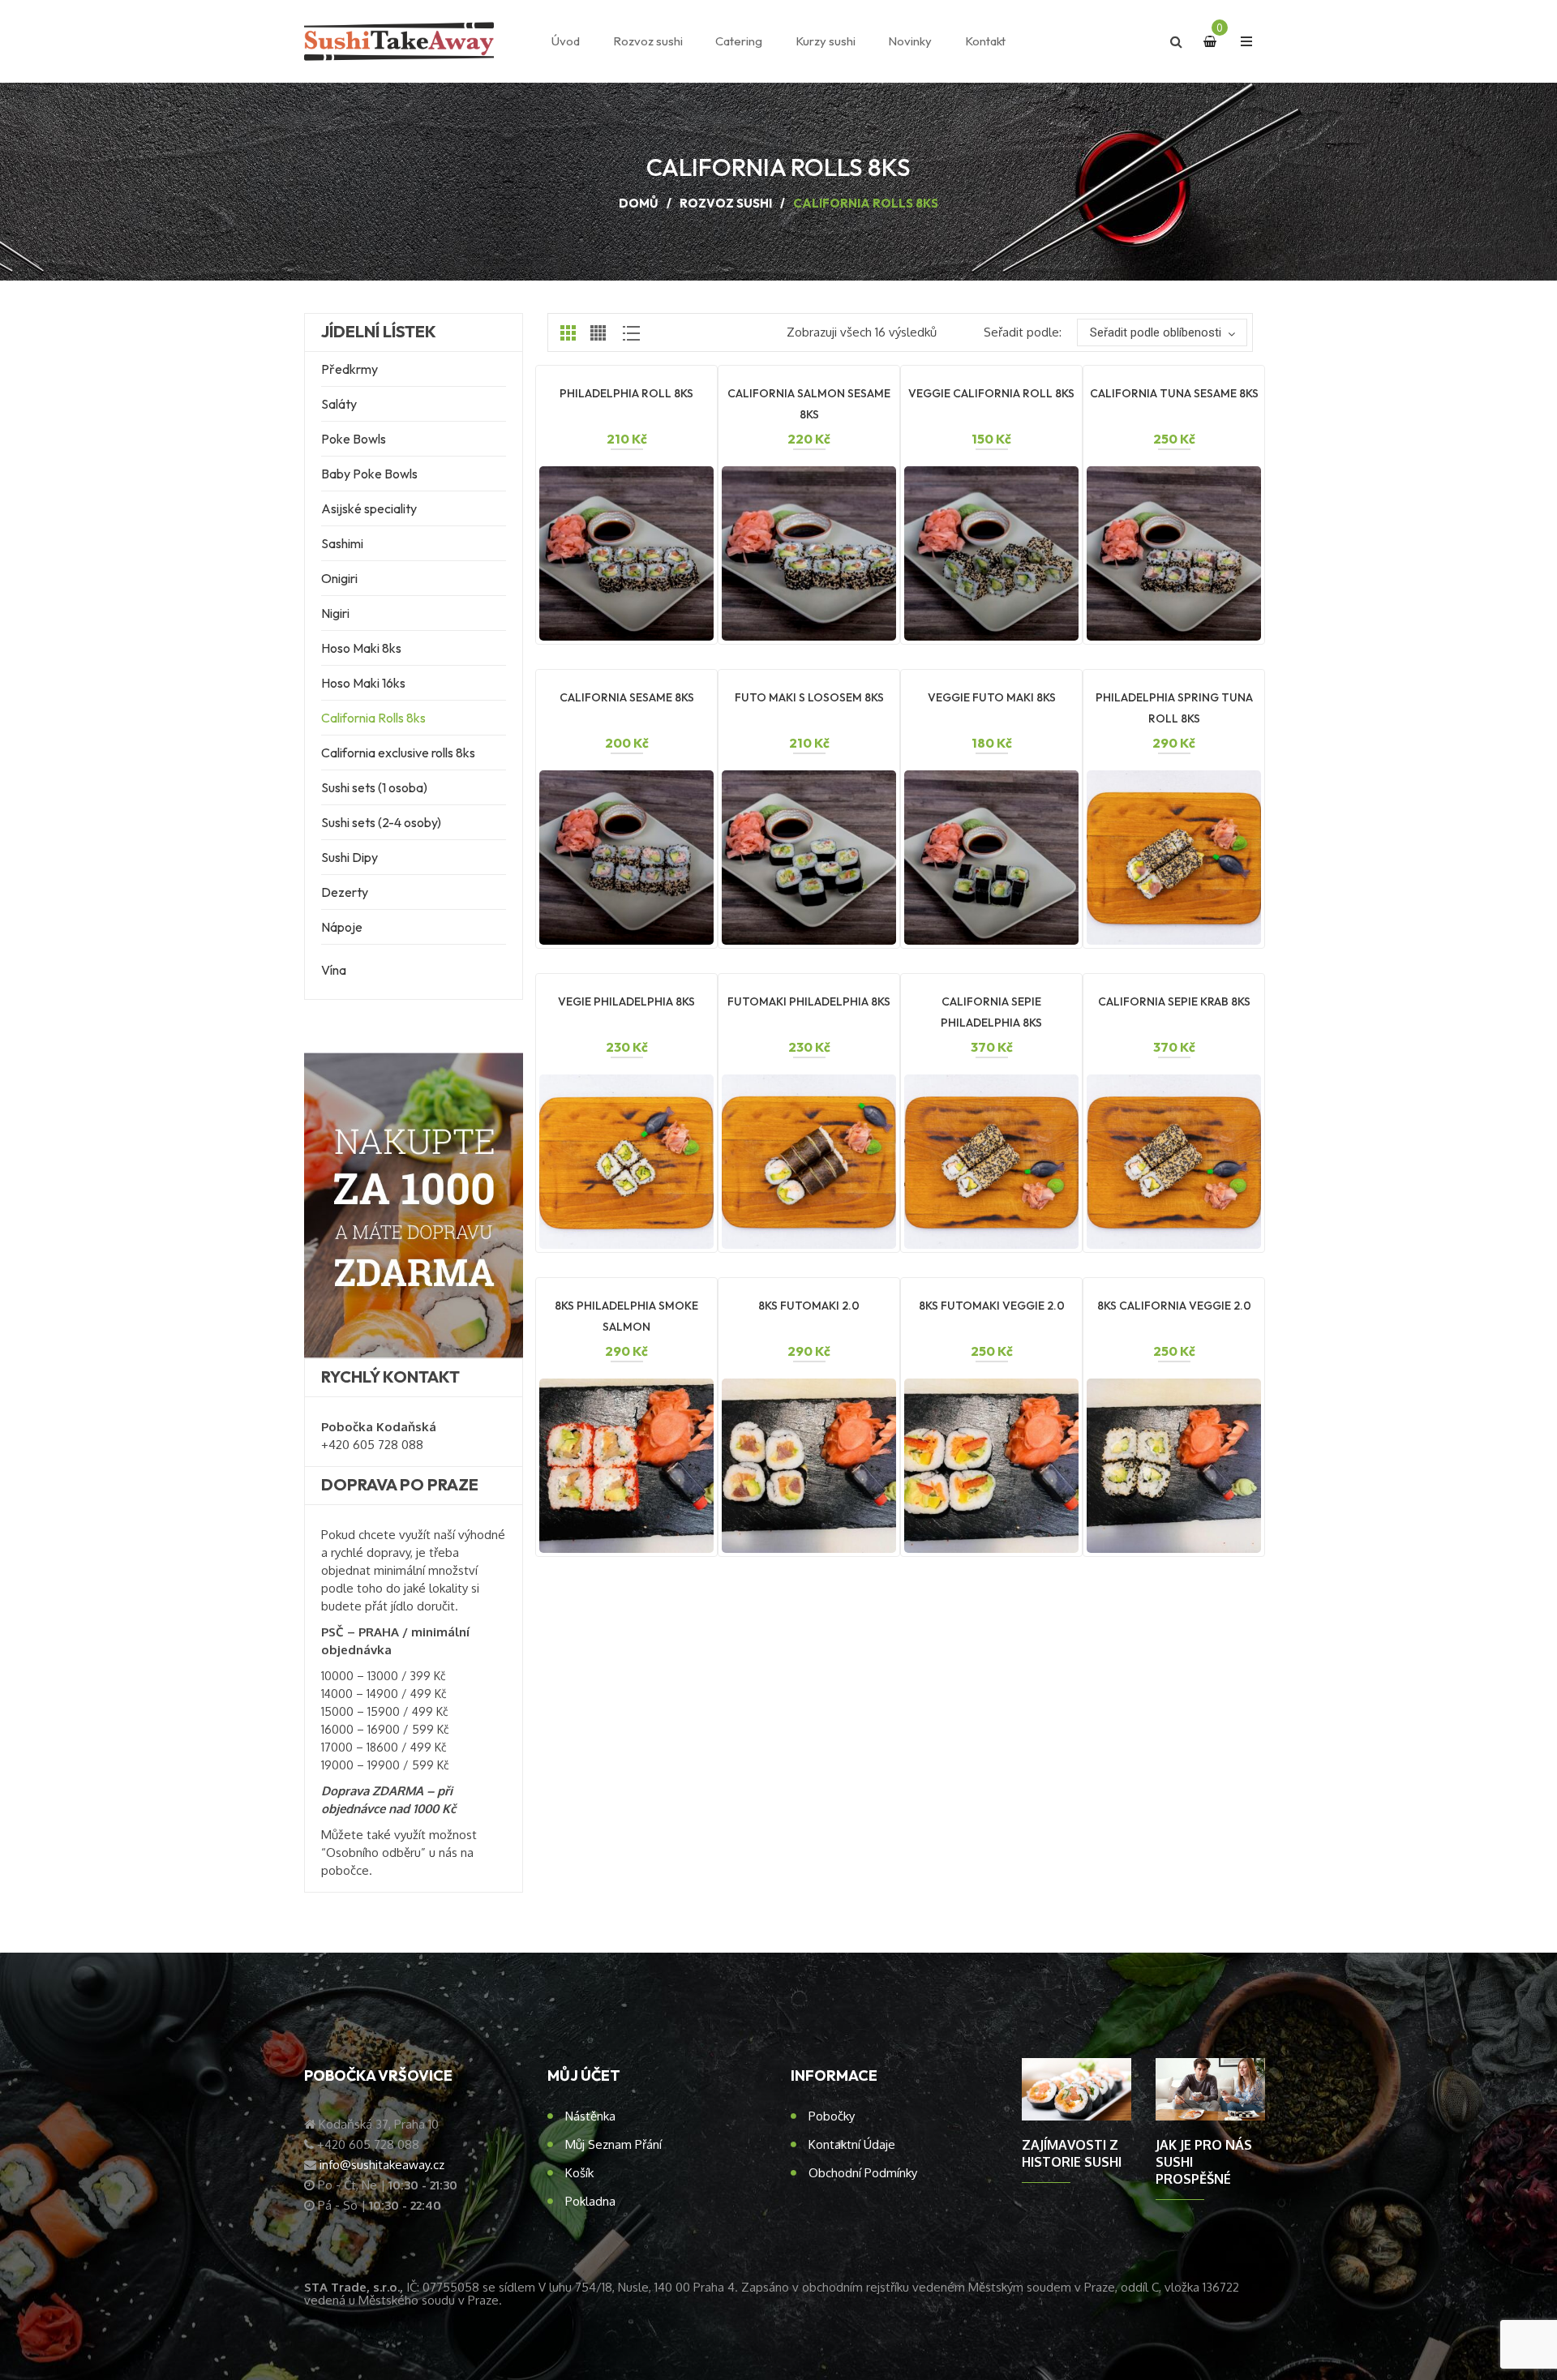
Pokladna (590, 2201)
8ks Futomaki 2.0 (809, 1306)
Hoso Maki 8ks (361, 648)
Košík (579, 2173)
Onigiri (339, 578)
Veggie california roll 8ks (991, 393)
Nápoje (342, 927)
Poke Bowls (354, 439)
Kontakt (985, 41)
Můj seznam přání (613, 2144)
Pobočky (832, 2116)
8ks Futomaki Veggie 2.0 (992, 1306)
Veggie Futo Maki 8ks (992, 697)
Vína (334, 970)
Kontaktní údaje (852, 2144)
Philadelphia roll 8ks (626, 393)
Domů (639, 203)
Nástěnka (590, 2116)
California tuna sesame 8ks (1174, 393)
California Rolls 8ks (373, 718)
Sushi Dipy (350, 857)
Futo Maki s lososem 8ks (809, 697)
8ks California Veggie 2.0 (1174, 1306)
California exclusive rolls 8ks (398, 753)
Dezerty (345, 892)
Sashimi (342, 543)
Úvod (566, 41)
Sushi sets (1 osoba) (374, 787)
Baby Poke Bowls (369, 474)
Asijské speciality (369, 508)
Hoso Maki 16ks (363, 683)
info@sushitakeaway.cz (382, 2165)
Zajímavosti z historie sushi (1072, 2153)
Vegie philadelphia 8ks (626, 1001)
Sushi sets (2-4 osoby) (381, 822)
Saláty (339, 404)
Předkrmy (350, 369)
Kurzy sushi (826, 41)
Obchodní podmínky (863, 2173)
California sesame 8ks (627, 697)
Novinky (910, 41)
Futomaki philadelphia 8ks (809, 1001)
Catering (739, 41)
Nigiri (335, 613)
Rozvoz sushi (648, 41)
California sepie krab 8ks (1174, 1001)
